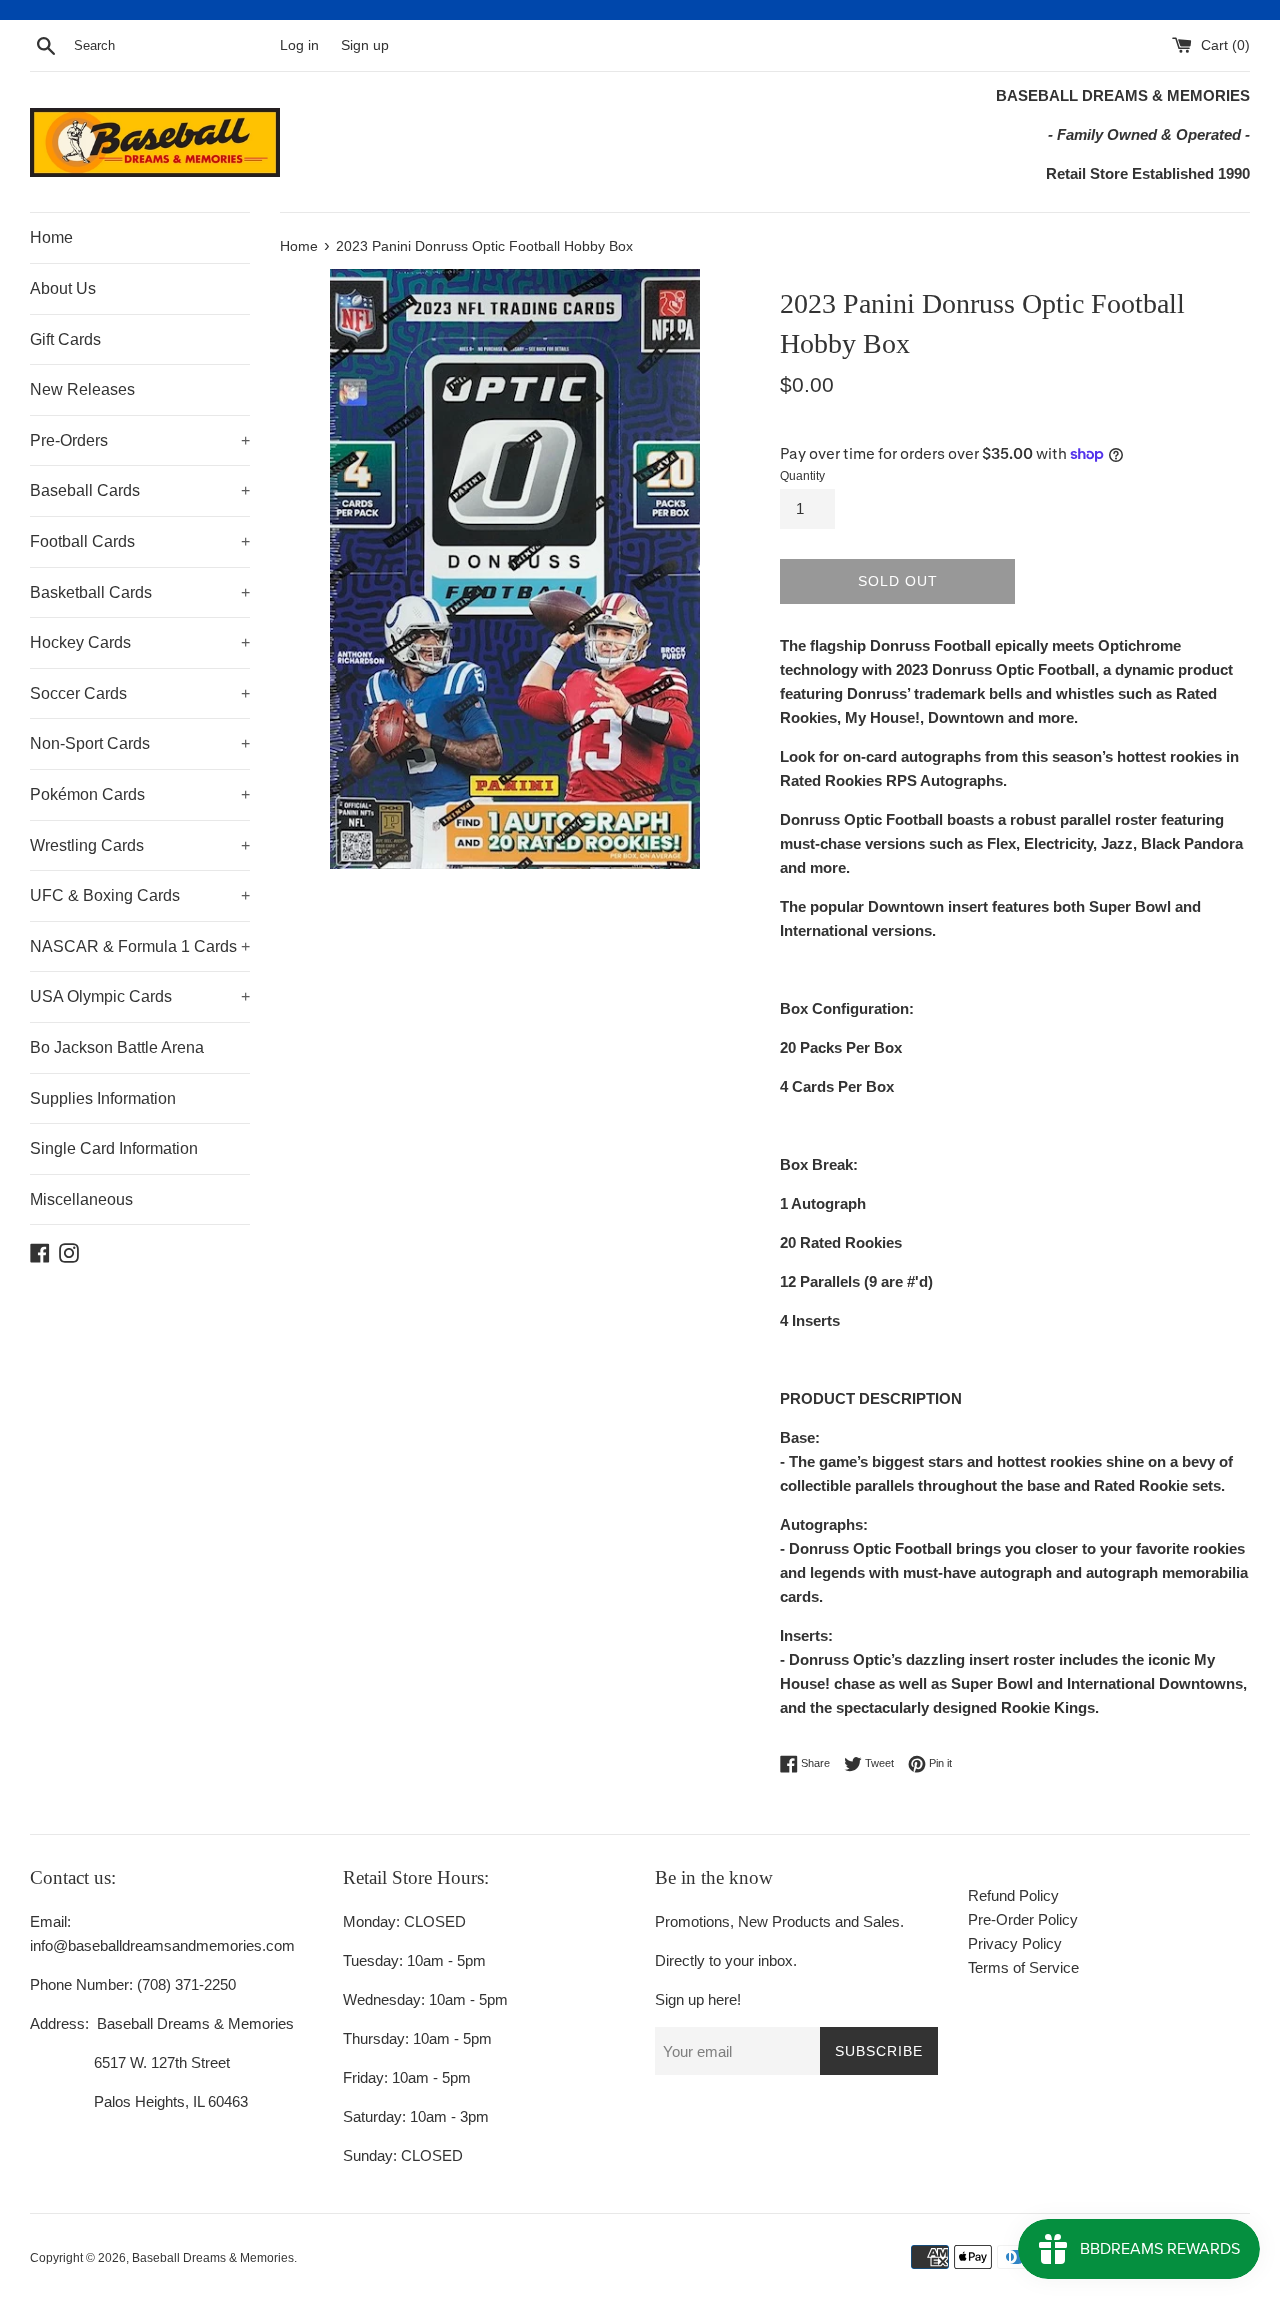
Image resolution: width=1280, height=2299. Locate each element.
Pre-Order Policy (1023, 1919)
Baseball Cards (140, 490)
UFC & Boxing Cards (140, 895)
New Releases (82, 389)
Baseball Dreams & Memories (213, 2258)
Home (51, 237)
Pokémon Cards (140, 794)
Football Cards (140, 541)
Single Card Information (114, 1148)
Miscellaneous (81, 1199)
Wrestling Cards (140, 845)
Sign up (365, 45)
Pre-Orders (140, 440)
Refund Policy (1013, 1895)
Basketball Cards (140, 592)
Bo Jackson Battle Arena (117, 1047)
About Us (63, 288)
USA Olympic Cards (140, 996)
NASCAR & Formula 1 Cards (140, 946)
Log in (299, 45)
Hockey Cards (140, 642)
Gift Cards (65, 339)
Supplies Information (103, 1098)
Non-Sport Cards (140, 743)
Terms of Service (1023, 1967)
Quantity (802, 476)
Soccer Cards (140, 693)
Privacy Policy (1015, 1943)
